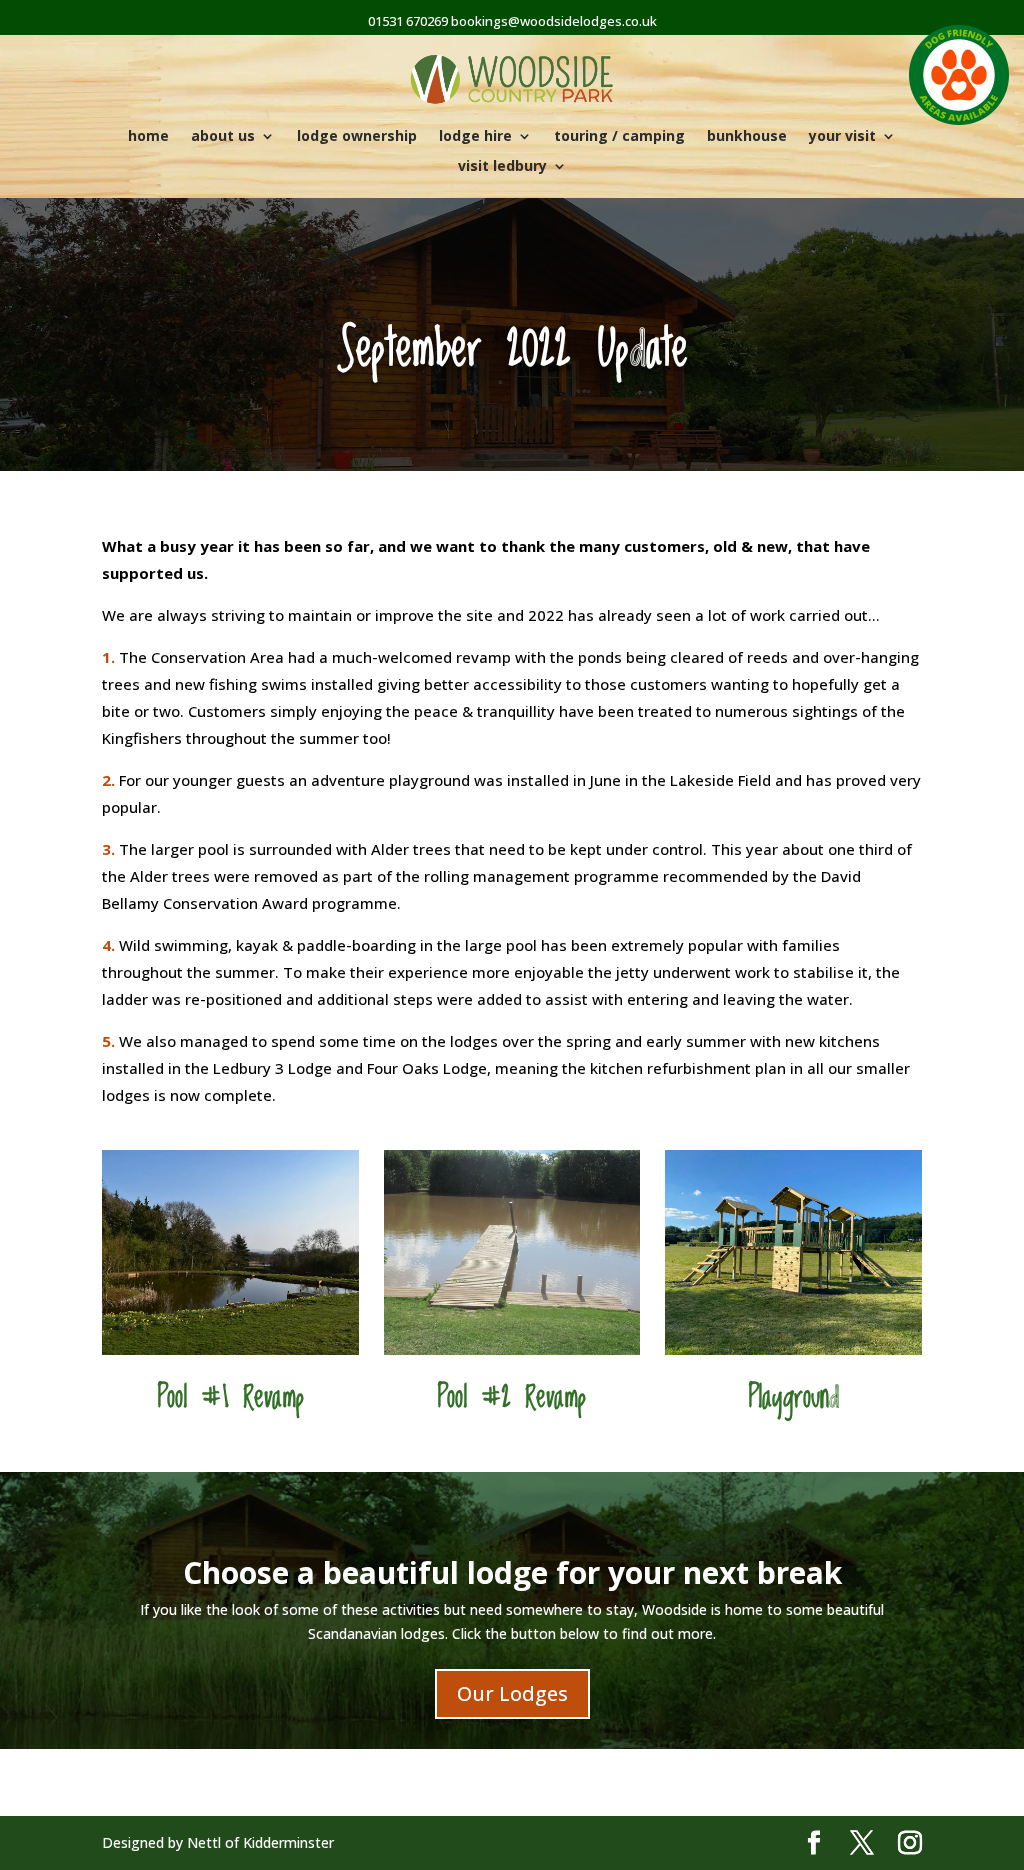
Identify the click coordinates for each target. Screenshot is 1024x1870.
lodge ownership (357, 137)
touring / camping (619, 137)
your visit (842, 137)
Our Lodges (512, 1693)
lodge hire (475, 137)
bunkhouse (747, 137)
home (148, 137)
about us (223, 137)
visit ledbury (502, 167)
